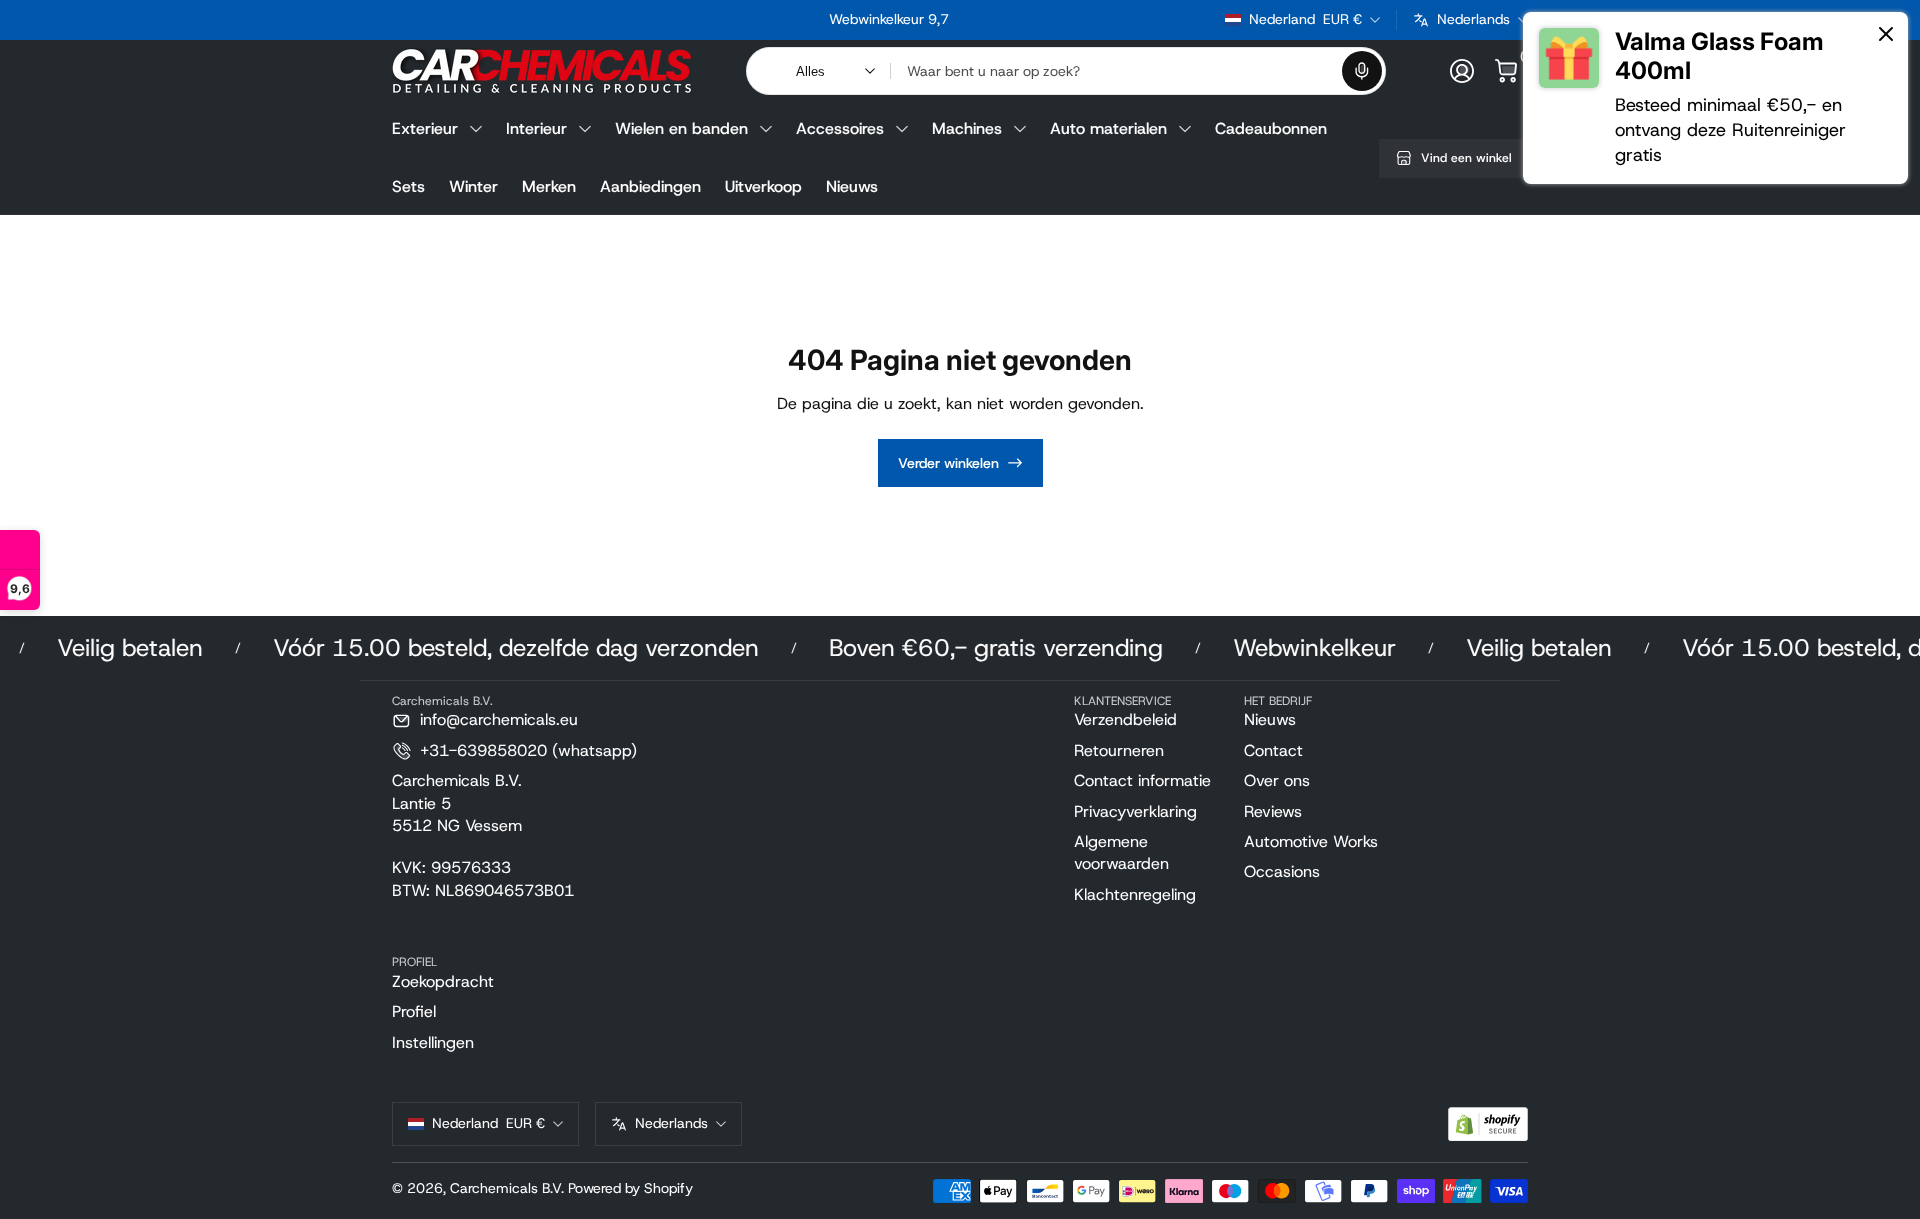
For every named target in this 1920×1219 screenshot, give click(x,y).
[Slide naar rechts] (1193, 20)
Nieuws (852, 186)
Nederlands (1473, 19)
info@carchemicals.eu (499, 719)
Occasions (1282, 871)
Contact (1273, 750)
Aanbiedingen (650, 186)
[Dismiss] (1886, 35)
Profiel (414, 1011)
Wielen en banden (681, 128)
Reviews (1273, 811)
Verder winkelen (948, 463)
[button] (1362, 71)
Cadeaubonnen (1271, 128)
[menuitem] (1151, 720)
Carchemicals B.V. (507, 1188)
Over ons (1277, 780)
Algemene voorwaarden (1121, 852)
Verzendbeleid (1125, 719)
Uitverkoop (763, 186)
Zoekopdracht (443, 981)
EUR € (1305, 19)
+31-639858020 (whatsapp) (528, 750)
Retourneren (1119, 750)
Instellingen (433, 1042)
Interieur (536, 128)
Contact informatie (1142, 780)
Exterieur (425, 128)
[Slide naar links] (585, 20)
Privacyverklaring (1135, 811)
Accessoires (840, 128)
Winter (473, 186)
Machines (967, 128)
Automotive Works (1311, 841)
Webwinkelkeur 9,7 (889, 19)
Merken (549, 186)
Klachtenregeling (1135, 894)
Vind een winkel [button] (1466, 158)
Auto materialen (1108, 128)
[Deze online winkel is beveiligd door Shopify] (1488, 1124)
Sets (408, 186)
